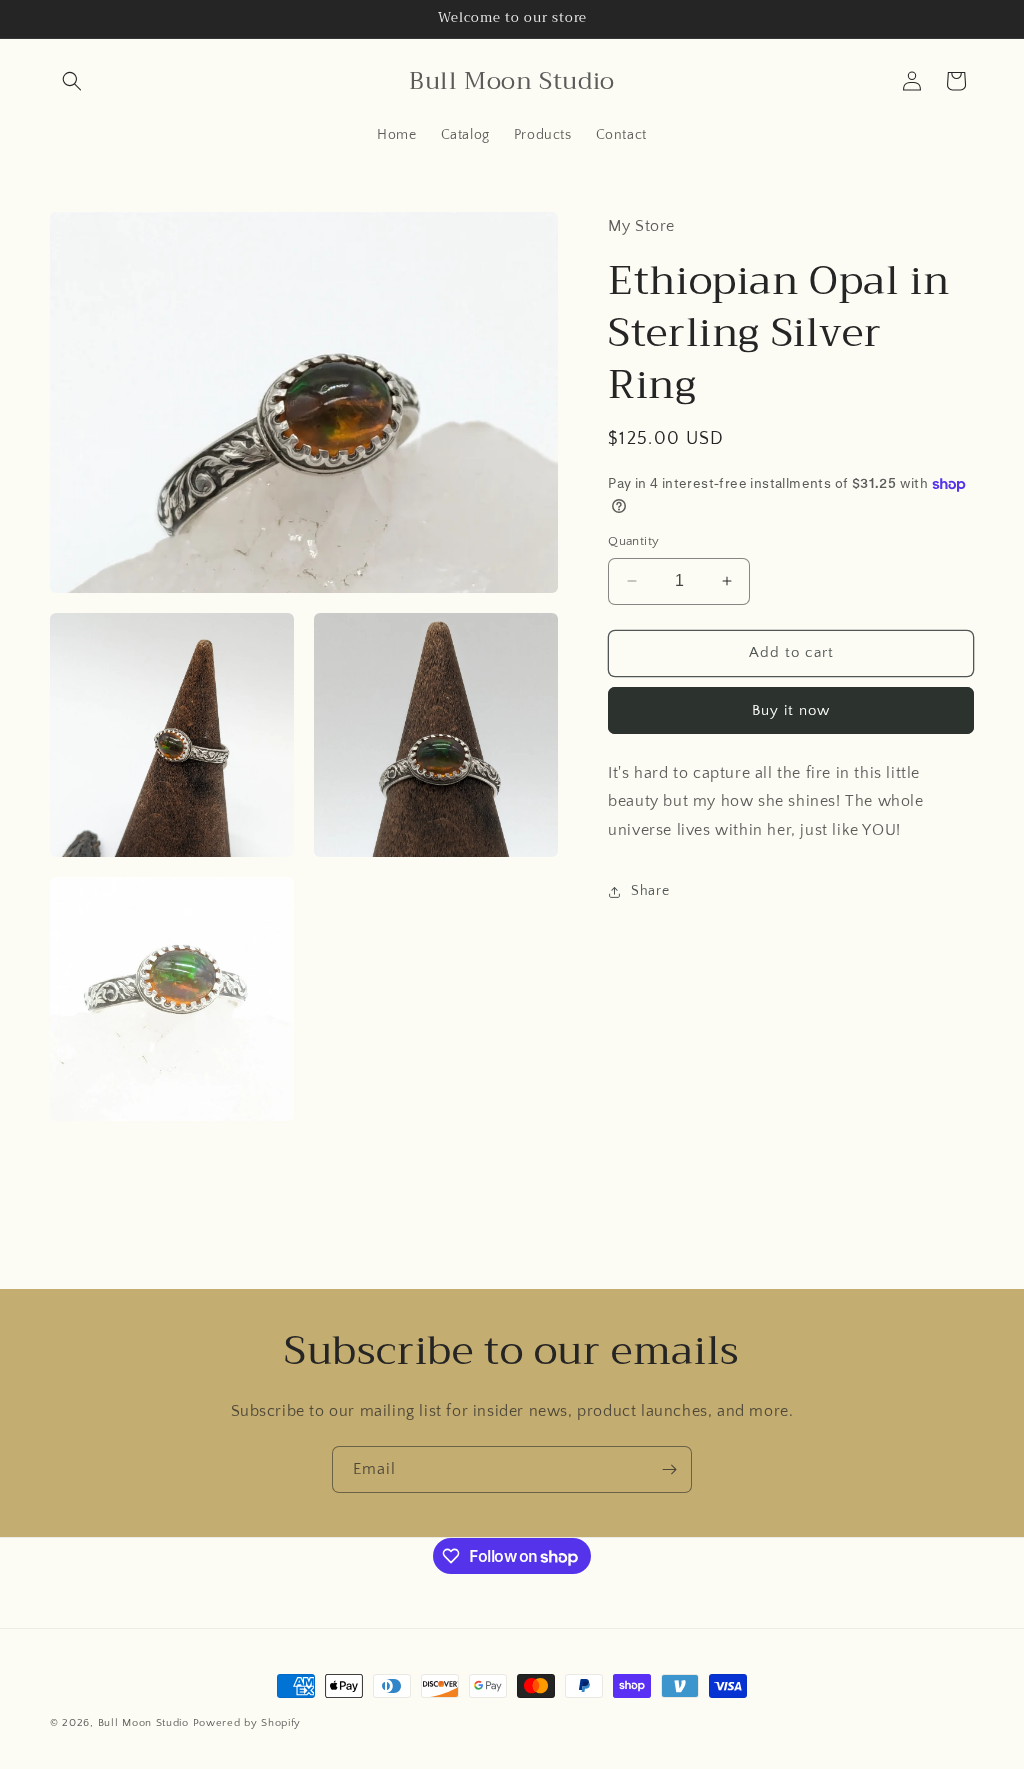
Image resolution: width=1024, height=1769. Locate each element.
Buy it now (791, 710)
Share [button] (650, 891)
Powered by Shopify (247, 1723)
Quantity (633, 541)
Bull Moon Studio (143, 1723)
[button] (72, 81)
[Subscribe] (669, 1469)
